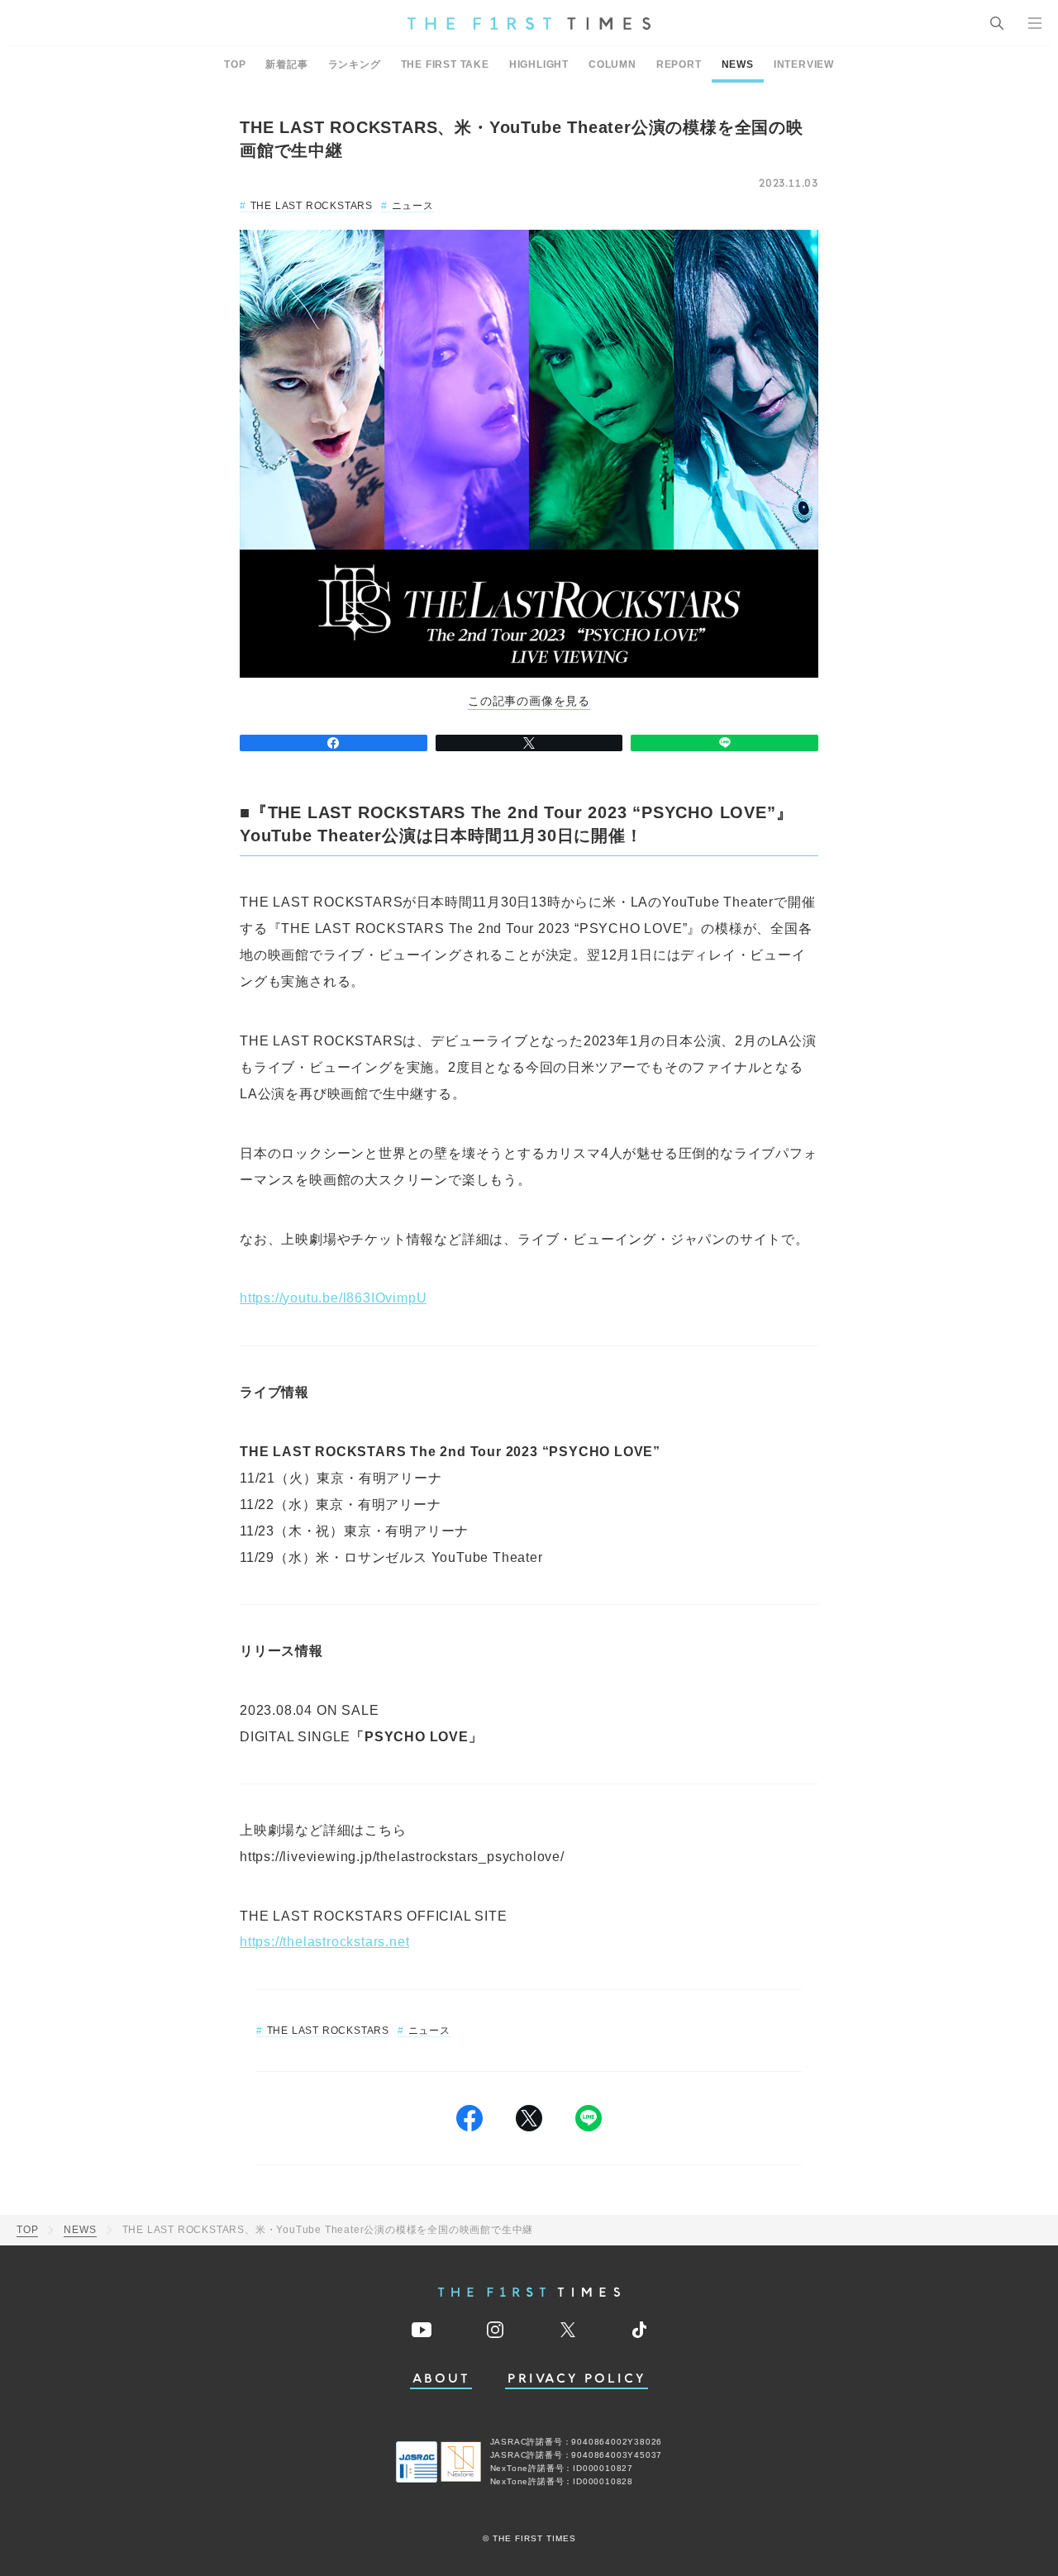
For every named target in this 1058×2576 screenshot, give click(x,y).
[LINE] (724, 743)
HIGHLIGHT (539, 64)
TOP (235, 64)
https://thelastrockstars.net (324, 1942)
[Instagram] (495, 2330)
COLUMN (612, 64)
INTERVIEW (804, 64)
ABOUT (441, 2379)
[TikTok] (639, 2330)
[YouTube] (422, 2330)
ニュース (413, 206)
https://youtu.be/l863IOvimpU (333, 1298)
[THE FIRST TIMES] (529, 23)
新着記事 (286, 64)
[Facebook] (334, 743)
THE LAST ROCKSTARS (312, 206)
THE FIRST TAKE (445, 64)
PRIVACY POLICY (577, 2379)
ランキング (355, 64)
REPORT (679, 64)
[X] (529, 743)
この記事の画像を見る (529, 701)
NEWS (738, 64)
